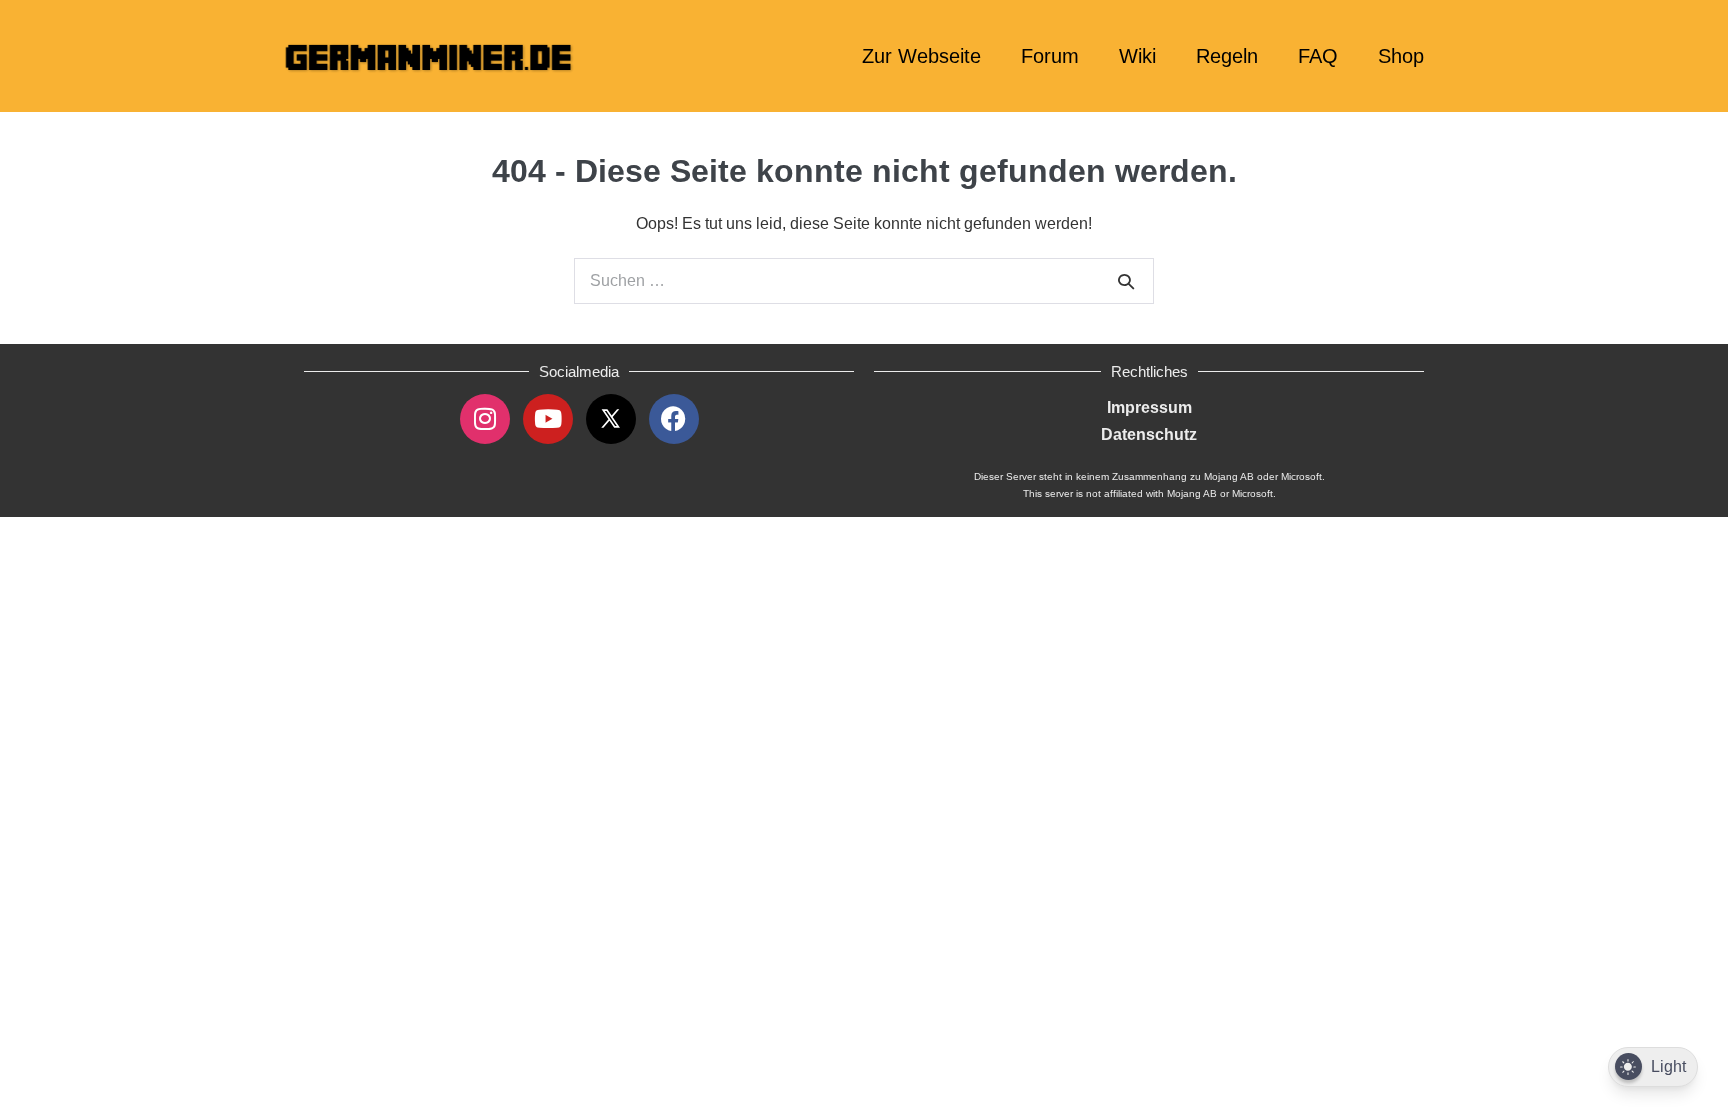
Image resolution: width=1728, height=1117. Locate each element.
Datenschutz (1149, 434)
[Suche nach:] (864, 280)
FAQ (1318, 56)
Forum (1050, 56)
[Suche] (1126, 281)
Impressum (1149, 407)
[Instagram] (485, 419)
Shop (1401, 56)
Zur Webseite (921, 56)
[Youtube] (548, 419)
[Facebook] (674, 419)
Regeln (1227, 56)
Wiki (1137, 56)
